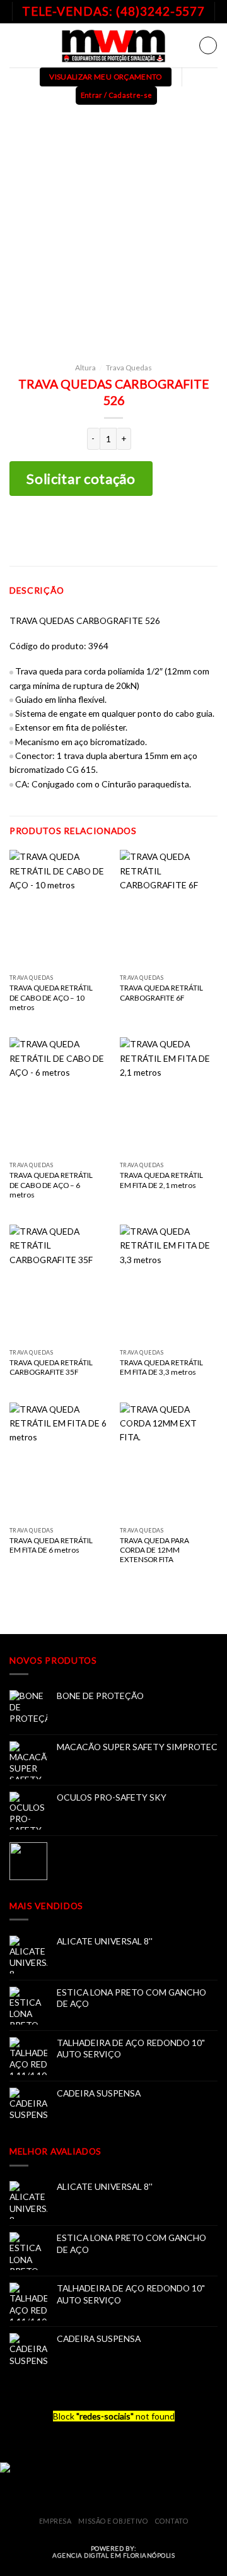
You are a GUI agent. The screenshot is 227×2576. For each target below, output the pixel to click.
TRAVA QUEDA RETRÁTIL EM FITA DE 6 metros (51, 1545)
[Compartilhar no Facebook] (94, 531)
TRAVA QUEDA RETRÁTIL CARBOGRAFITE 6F (161, 992)
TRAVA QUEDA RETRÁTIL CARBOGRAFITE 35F (51, 1367)
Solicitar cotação (81, 479)
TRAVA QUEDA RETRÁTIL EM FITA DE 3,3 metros (161, 1367)
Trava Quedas (129, 368)
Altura (85, 368)
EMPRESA (55, 2521)
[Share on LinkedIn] (154, 531)
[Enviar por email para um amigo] (133, 531)
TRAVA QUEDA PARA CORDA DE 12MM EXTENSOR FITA (154, 1550)
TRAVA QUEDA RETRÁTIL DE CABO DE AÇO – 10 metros (51, 997)
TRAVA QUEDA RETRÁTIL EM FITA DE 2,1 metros (161, 1180)
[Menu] (16, 45)
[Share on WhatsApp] (74, 531)
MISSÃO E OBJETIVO (113, 2521)
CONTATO (172, 2521)
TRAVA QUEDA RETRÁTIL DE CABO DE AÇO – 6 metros (51, 1185)
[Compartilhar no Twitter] (114, 531)
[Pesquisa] (208, 45)
